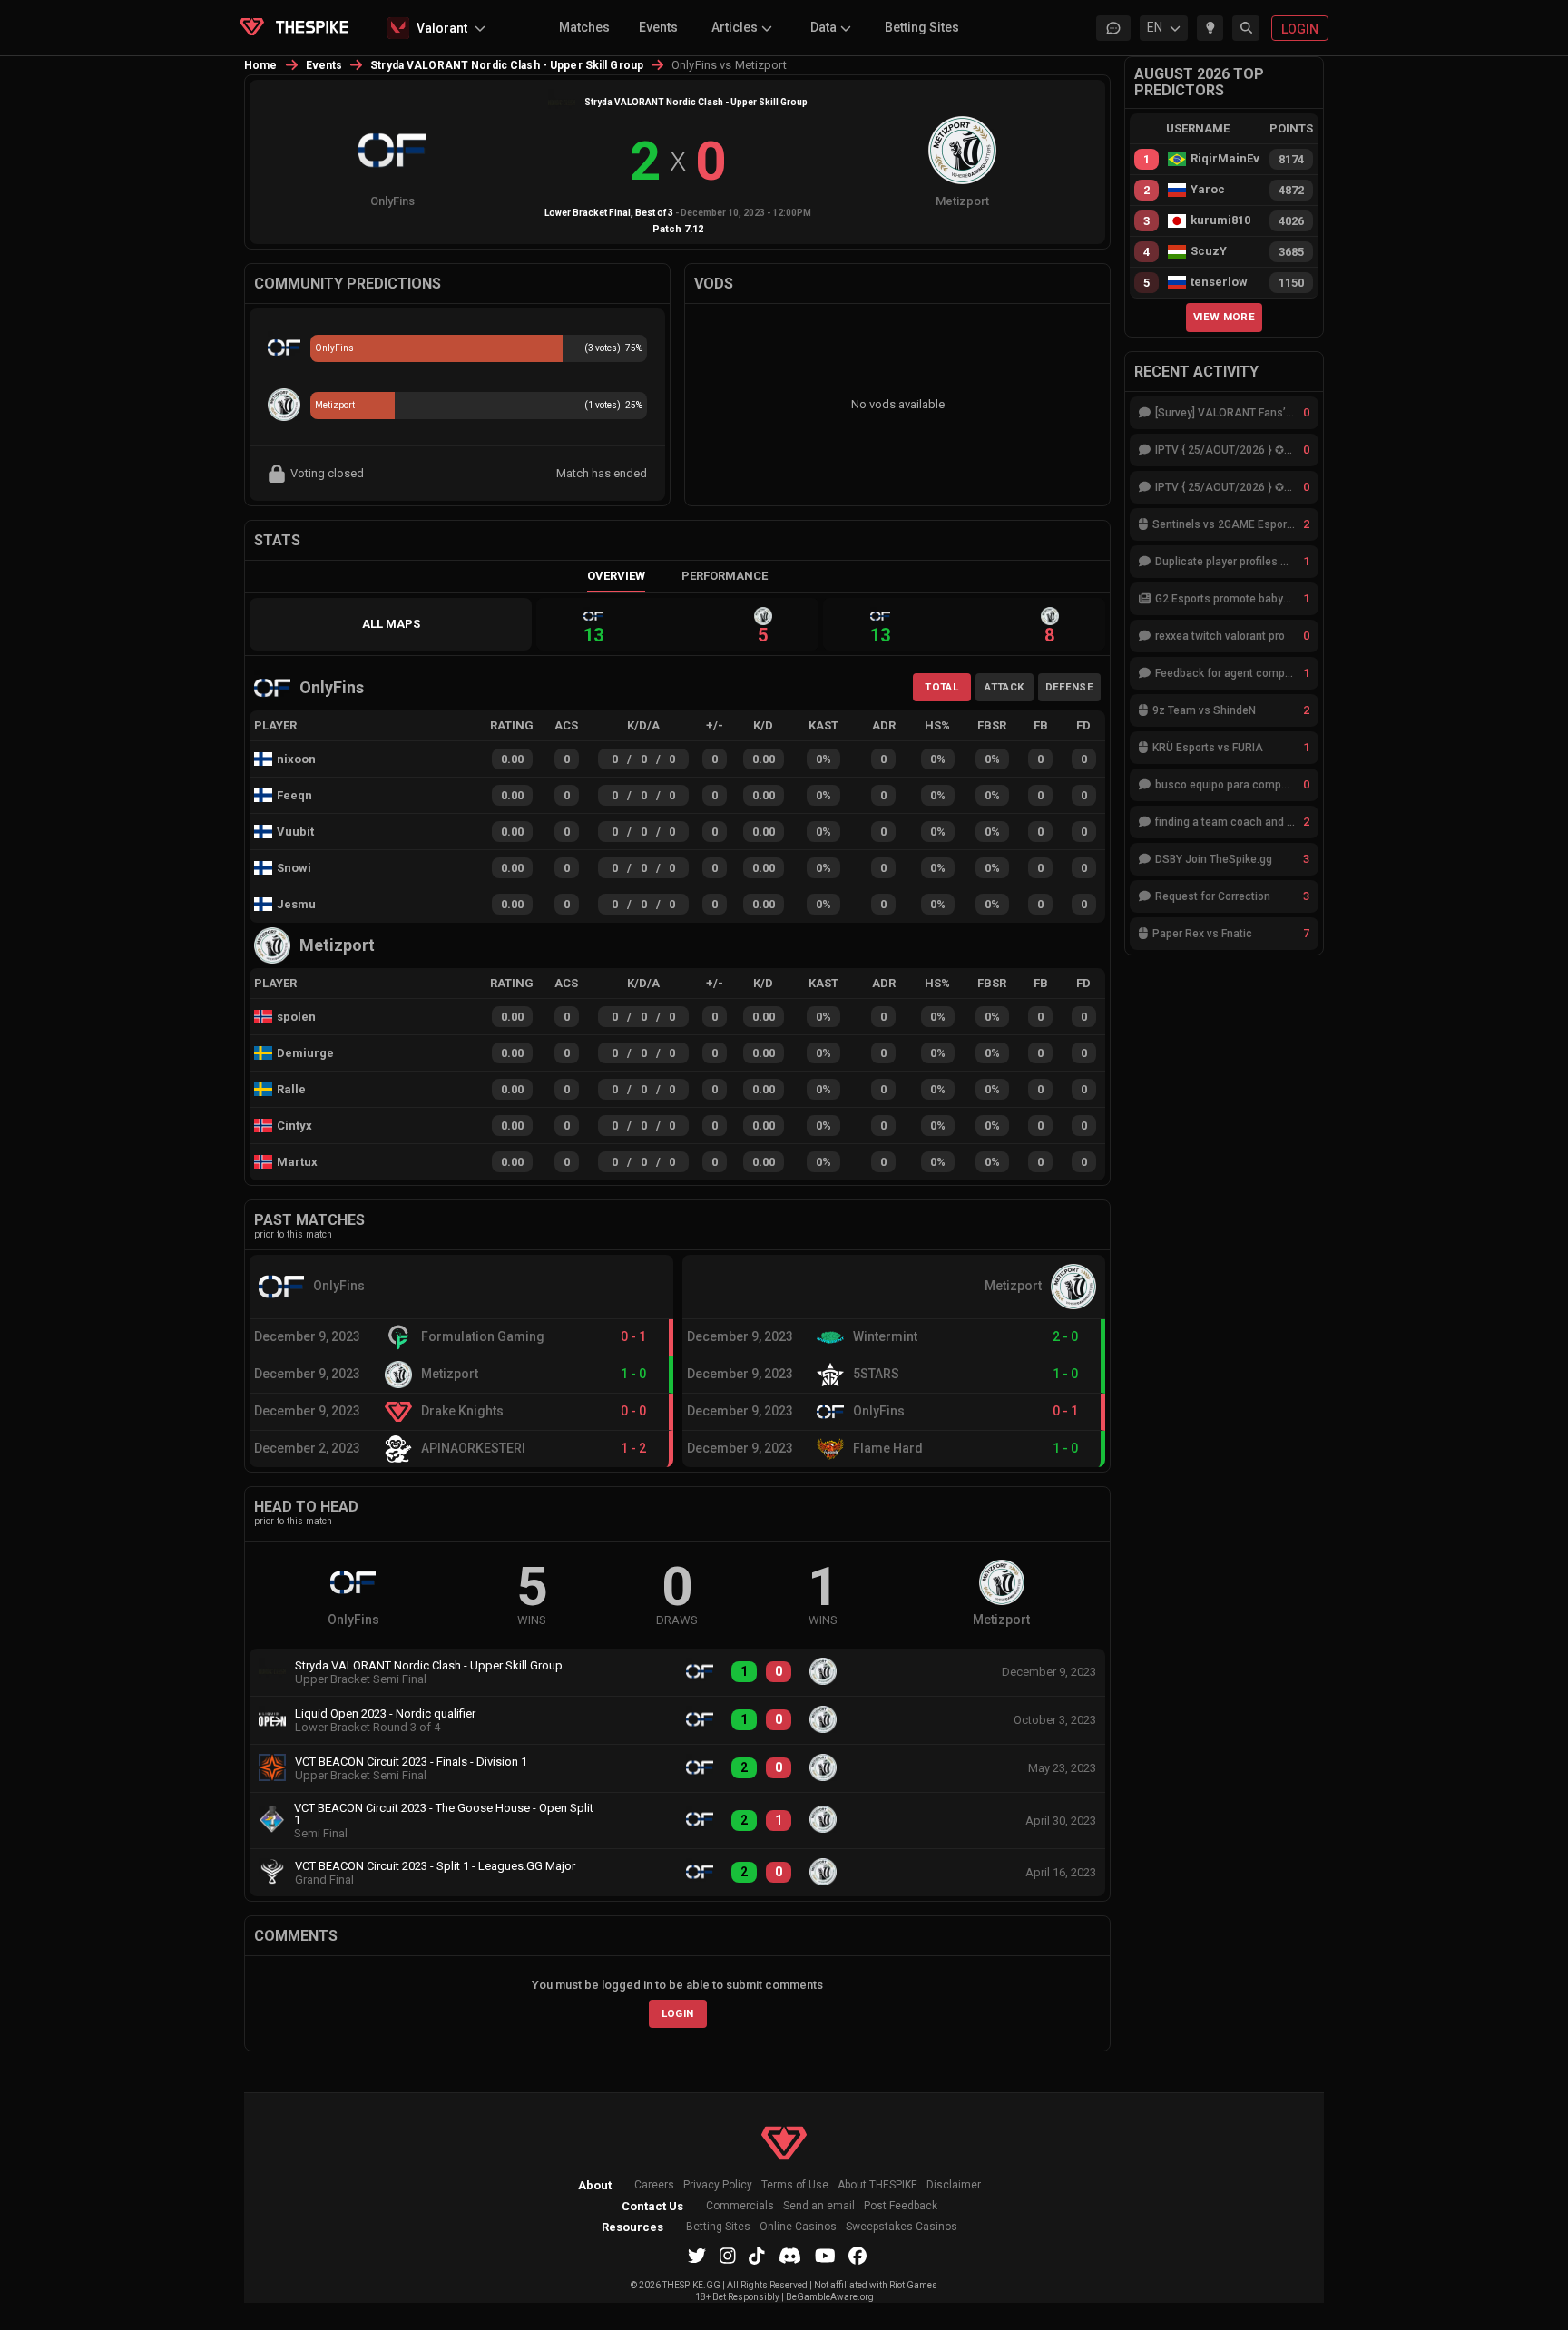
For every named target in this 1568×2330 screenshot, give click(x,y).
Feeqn (294, 795)
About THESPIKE (877, 2185)
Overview (616, 576)
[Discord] (790, 2256)
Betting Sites (922, 27)
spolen (296, 1017)
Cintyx (294, 1126)
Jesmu (296, 904)
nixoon (296, 759)
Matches (584, 27)
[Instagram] (728, 2256)
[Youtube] (825, 2256)
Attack (1004, 687)
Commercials (740, 2206)
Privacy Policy (718, 2185)
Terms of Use (795, 2185)
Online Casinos (798, 2227)
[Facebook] (857, 2256)
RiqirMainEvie (1225, 159)
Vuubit (295, 832)
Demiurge (305, 1053)
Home (261, 65)
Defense (1069, 687)
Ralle (291, 1089)
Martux (297, 1162)
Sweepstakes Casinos (902, 2227)
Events (658, 27)
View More (1224, 317)
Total (941, 687)
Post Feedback (901, 2206)
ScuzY (1209, 251)
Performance (725, 576)
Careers (654, 2185)
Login (678, 2013)
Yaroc (1208, 190)
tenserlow (1219, 282)
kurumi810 (1220, 220)
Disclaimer (954, 2185)
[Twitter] (697, 2256)
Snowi (294, 868)
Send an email (819, 2206)
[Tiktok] (757, 2256)
